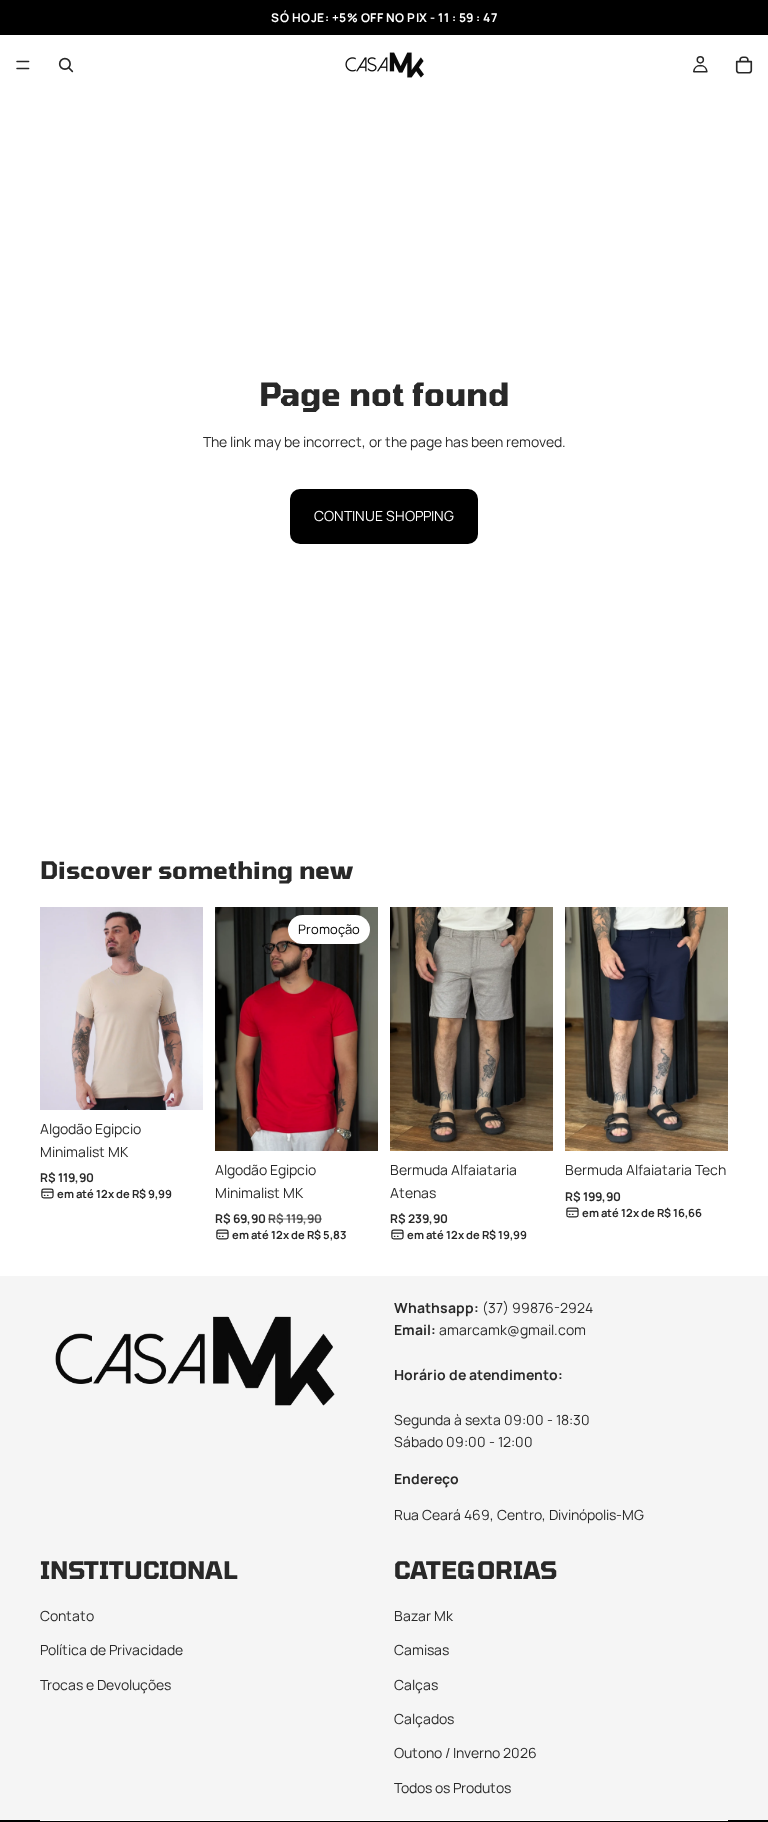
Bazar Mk (423, 1615)
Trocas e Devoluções (105, 1683)
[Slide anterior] (62, 1009)
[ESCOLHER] (172, 1080)
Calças (416, 1683)
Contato (67, 1615)
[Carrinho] (744, 65)
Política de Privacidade (111, 1649)
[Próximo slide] (181, 1009)
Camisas (421, 1649)
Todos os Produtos (452, 1787)
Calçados (424, 1718)
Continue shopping (384, 515)
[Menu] (23, 65)
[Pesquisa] (66, 65)
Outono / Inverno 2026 (465, 1752)
